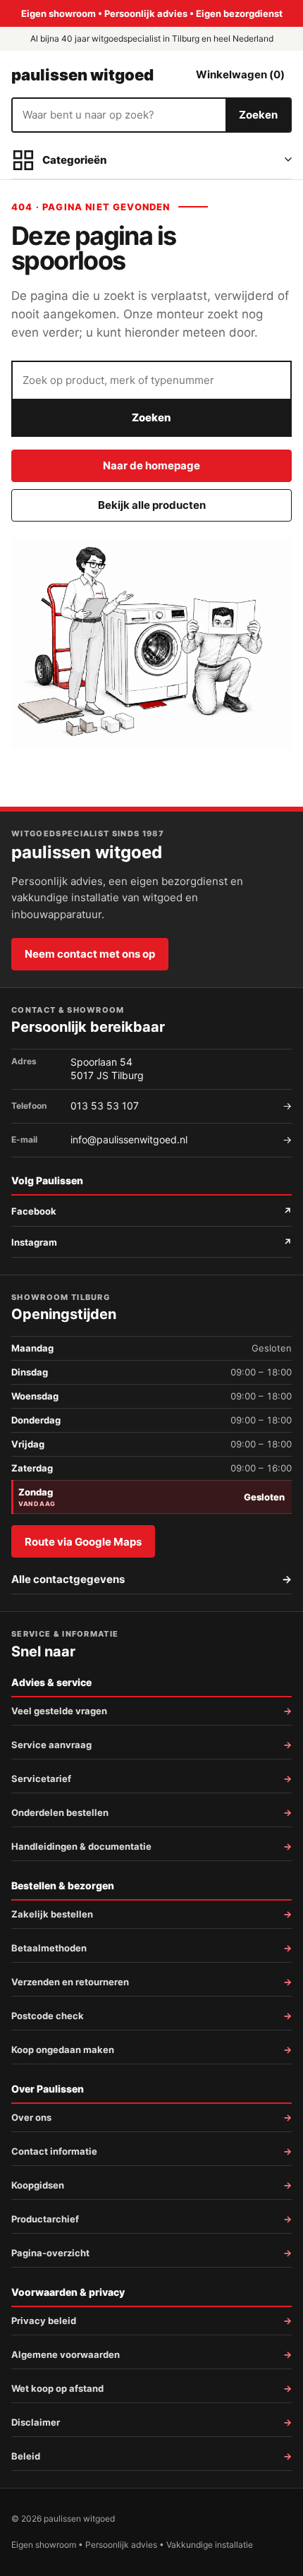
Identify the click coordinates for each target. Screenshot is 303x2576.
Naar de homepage (151, 465)
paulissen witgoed (82, 75)
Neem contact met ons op (90, 954)
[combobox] (119, 115)
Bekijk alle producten (152, 505)
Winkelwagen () (240, 74)
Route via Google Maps (83, 1542)
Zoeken (258, 115)
